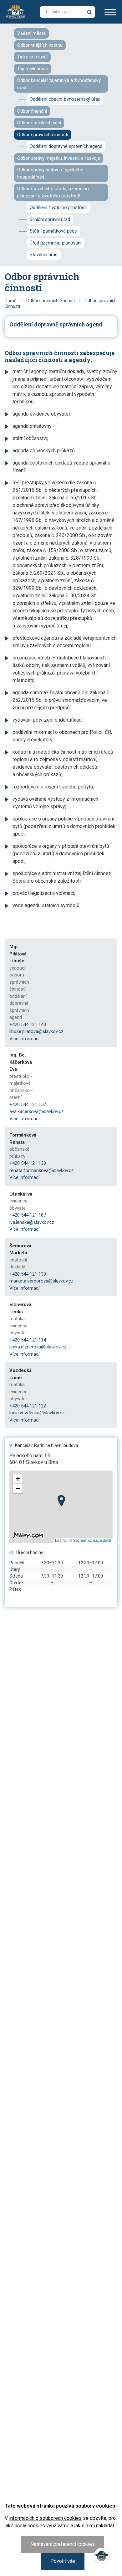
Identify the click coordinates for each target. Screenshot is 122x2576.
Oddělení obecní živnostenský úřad (65, 99)
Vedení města (31, 33)
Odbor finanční (32, 111)
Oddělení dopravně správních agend (66, 146)
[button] (61, 1499)
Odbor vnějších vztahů (40, 45)
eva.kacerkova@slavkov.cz (37, 1111)
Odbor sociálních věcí (39, 123)
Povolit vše (63, 2561)
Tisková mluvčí (32, 57)
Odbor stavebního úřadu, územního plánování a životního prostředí (53, 192)
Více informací (24, 1039)
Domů (11, 301)
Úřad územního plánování (56, 243)
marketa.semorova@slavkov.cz (41, 1281)
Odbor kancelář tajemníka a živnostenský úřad (59, 84)
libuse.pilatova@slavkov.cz (36, 1031)
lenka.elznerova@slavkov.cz (38, 1347)
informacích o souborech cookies (45, 2518)
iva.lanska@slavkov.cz (32, 1222)
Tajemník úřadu (33, 69)
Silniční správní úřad (50, 219)
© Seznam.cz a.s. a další (90, 1540)
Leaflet (61, 1540)
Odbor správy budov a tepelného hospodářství (50, 173)
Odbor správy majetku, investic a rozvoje (59, 158)
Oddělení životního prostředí (58, 207)
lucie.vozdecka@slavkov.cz (37, 1413)
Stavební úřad (44, 255)
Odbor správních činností (43, 135)
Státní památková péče (53, 231)
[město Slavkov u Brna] (16, 11)
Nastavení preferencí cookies (63, 2544)
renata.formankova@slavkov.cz (42, 1170)
